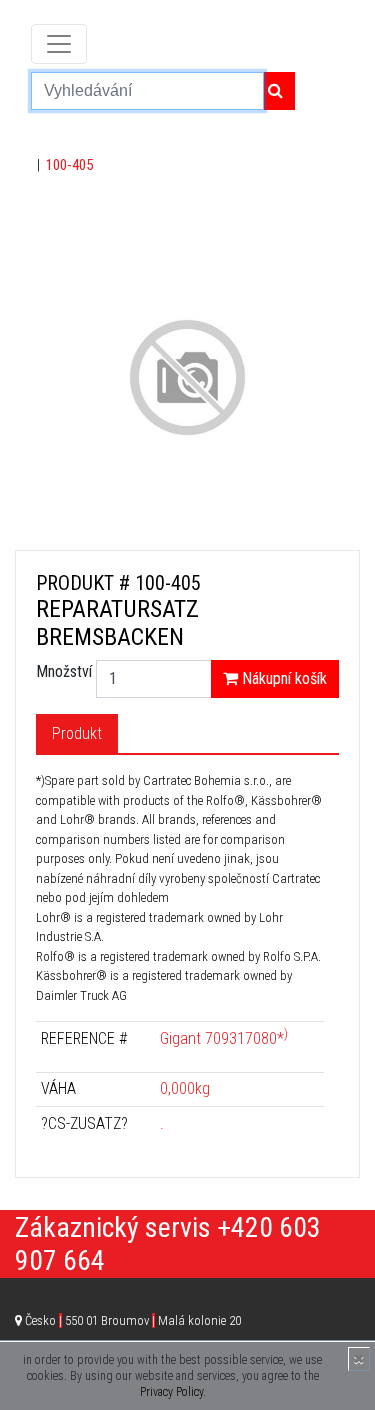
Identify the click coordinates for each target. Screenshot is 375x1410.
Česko (133, 1320)
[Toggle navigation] (59, 44)
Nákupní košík (282, 678)
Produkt (77, 733)
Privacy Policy (171, 1392)
